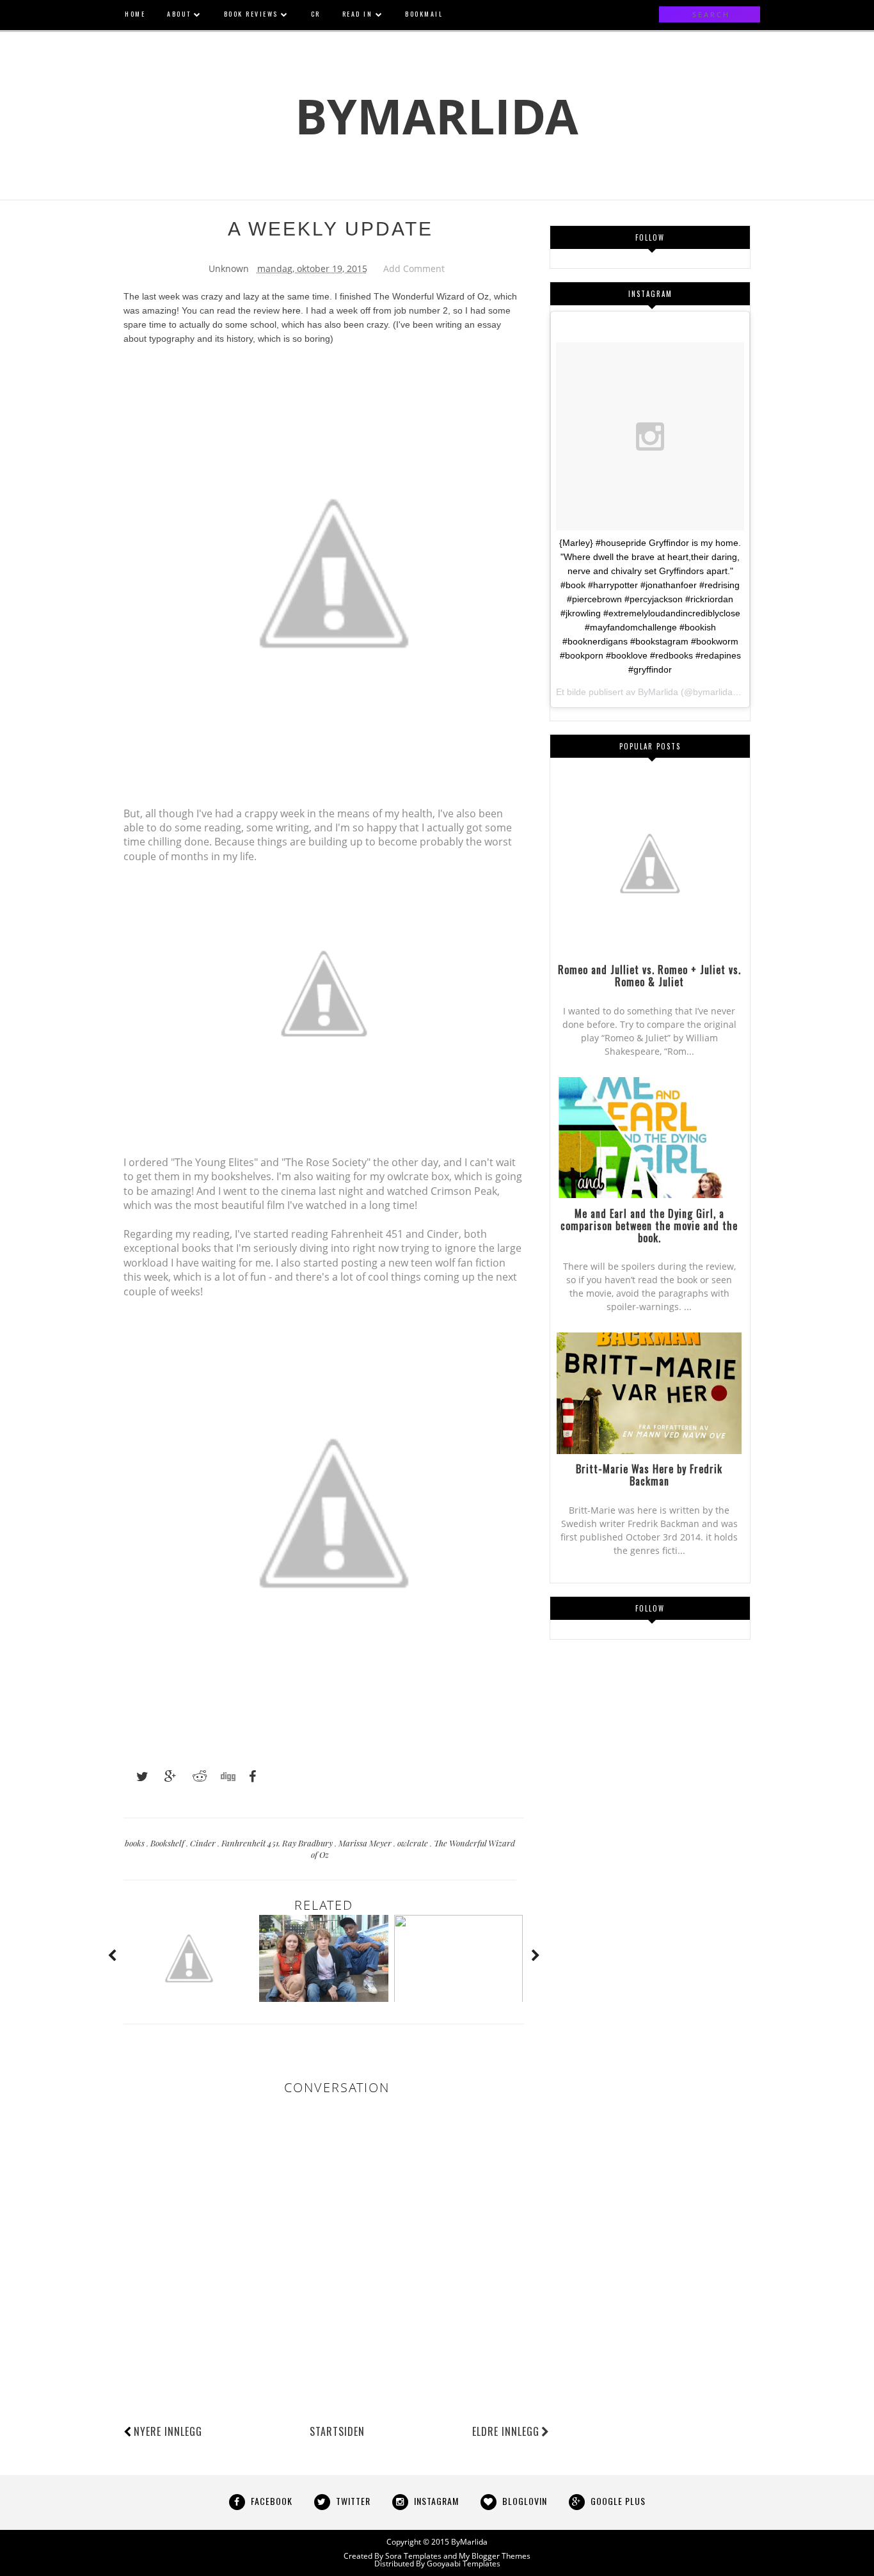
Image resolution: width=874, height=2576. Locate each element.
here (291, 310)
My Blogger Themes (495, 2556)
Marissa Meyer (366, 1843)
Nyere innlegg (168, 2431)
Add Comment (414, 268)
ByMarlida (437, 116)
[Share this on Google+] (164, 1777)
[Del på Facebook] (249, 1777)
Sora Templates (413, 2556)
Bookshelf (168, 1843)
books (136, 1843)
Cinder (204, 1843)
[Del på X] (136, 1777)
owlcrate (414, 1843)
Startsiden (337, 2431)
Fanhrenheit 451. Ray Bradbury (278, 1843)
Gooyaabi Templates (464, 2564)
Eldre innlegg (506, 2431)
